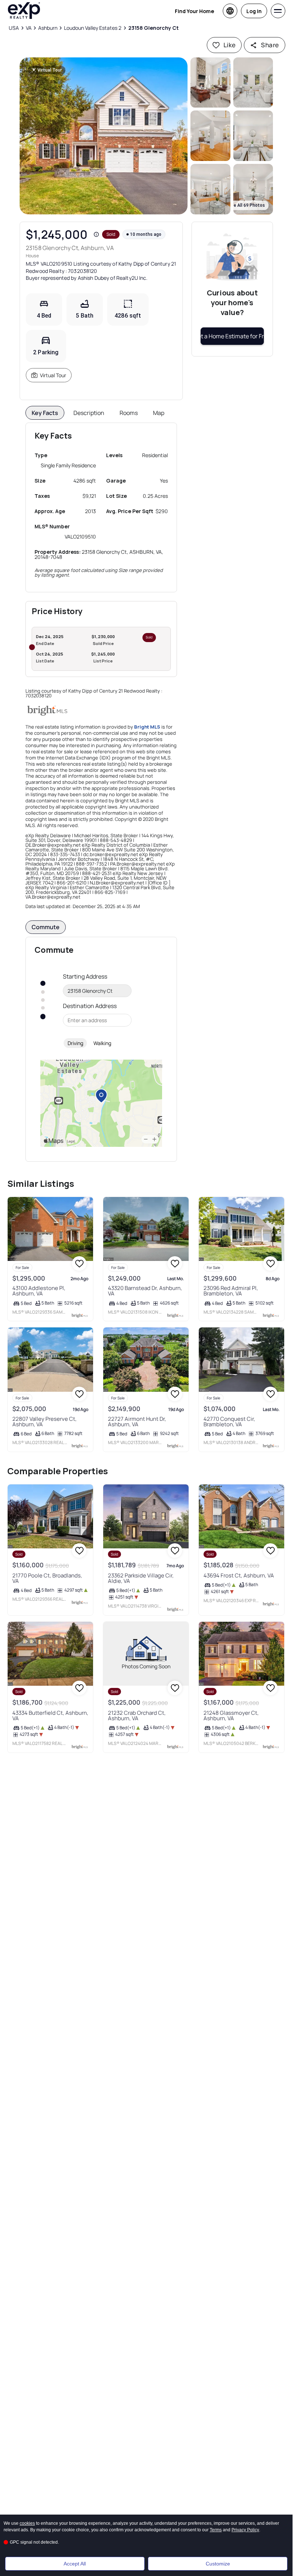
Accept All (75, 2564)
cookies (27, 2523)
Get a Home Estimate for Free (232, 336)
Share (270, 45)
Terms (216, 2530)
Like (230, 45)
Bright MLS (147, 727)
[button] (104, 136)
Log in (254, 11)
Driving (75, 1043)
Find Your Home (194, 11)
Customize (218, 2564)
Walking (102, 1043)
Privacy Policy (245, 2530)
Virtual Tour (53, 375)
